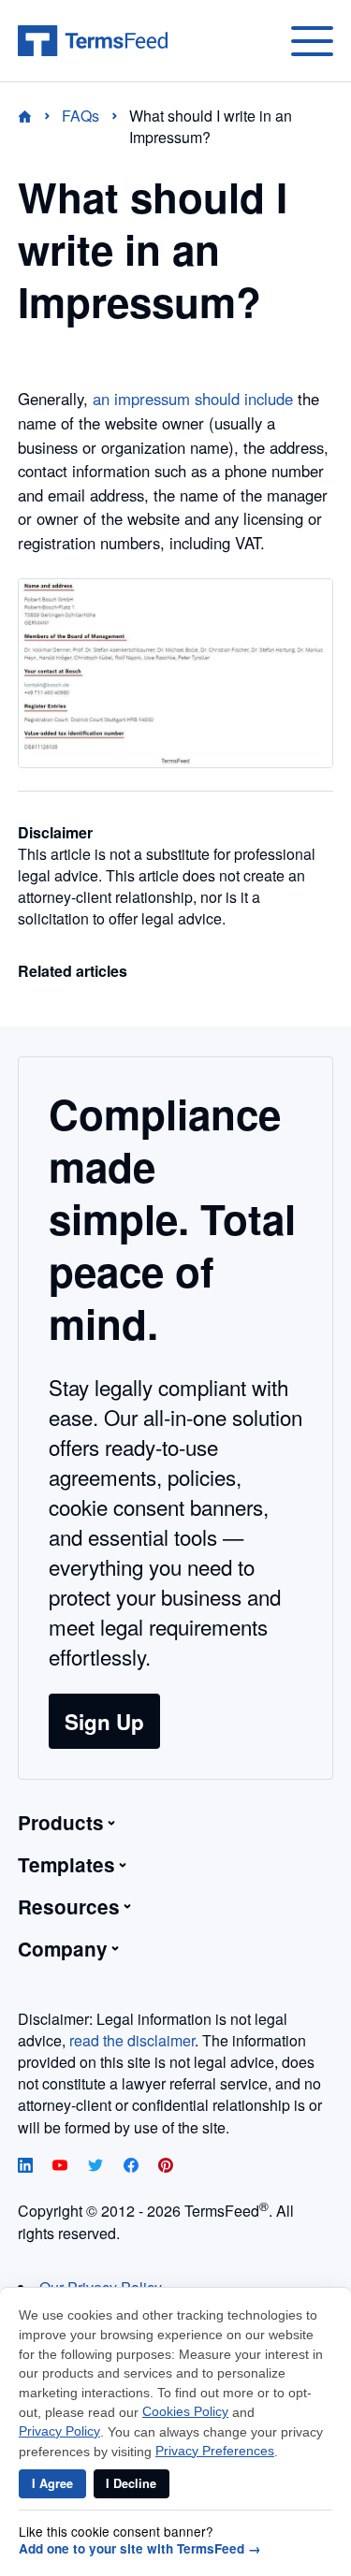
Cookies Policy (185, 2412)
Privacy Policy (59, 2431)
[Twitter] (97, 2167)
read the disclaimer (132, 2040)
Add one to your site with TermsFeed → (140, 2549)
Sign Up (104, 1722)
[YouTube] (62, 2167)
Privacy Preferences (215, 2451)
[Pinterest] (166, 2167)
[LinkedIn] (27, 2167)
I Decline (131, 2483)
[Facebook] (133, 2167)
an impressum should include (193, 399)
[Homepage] (36, 116)
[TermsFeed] (93, 41)
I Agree (52, 2483)
